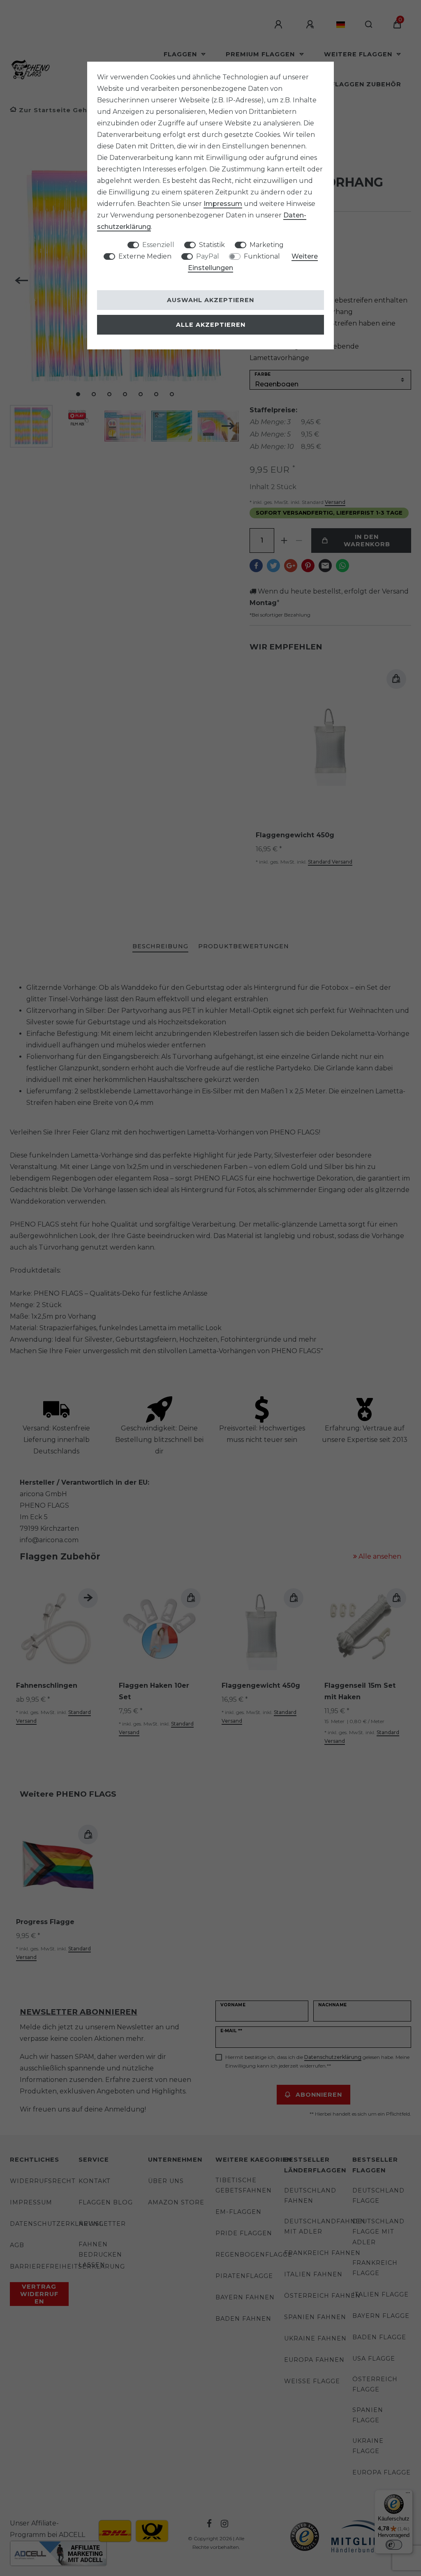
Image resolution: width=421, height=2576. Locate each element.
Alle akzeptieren (211, 325)
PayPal (208, 256)
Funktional (262, 256)
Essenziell (158, 245)
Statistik (212, 245)
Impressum (223, 204)
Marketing (267, 245)
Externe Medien (145, 256)
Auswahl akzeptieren (210, 300)
